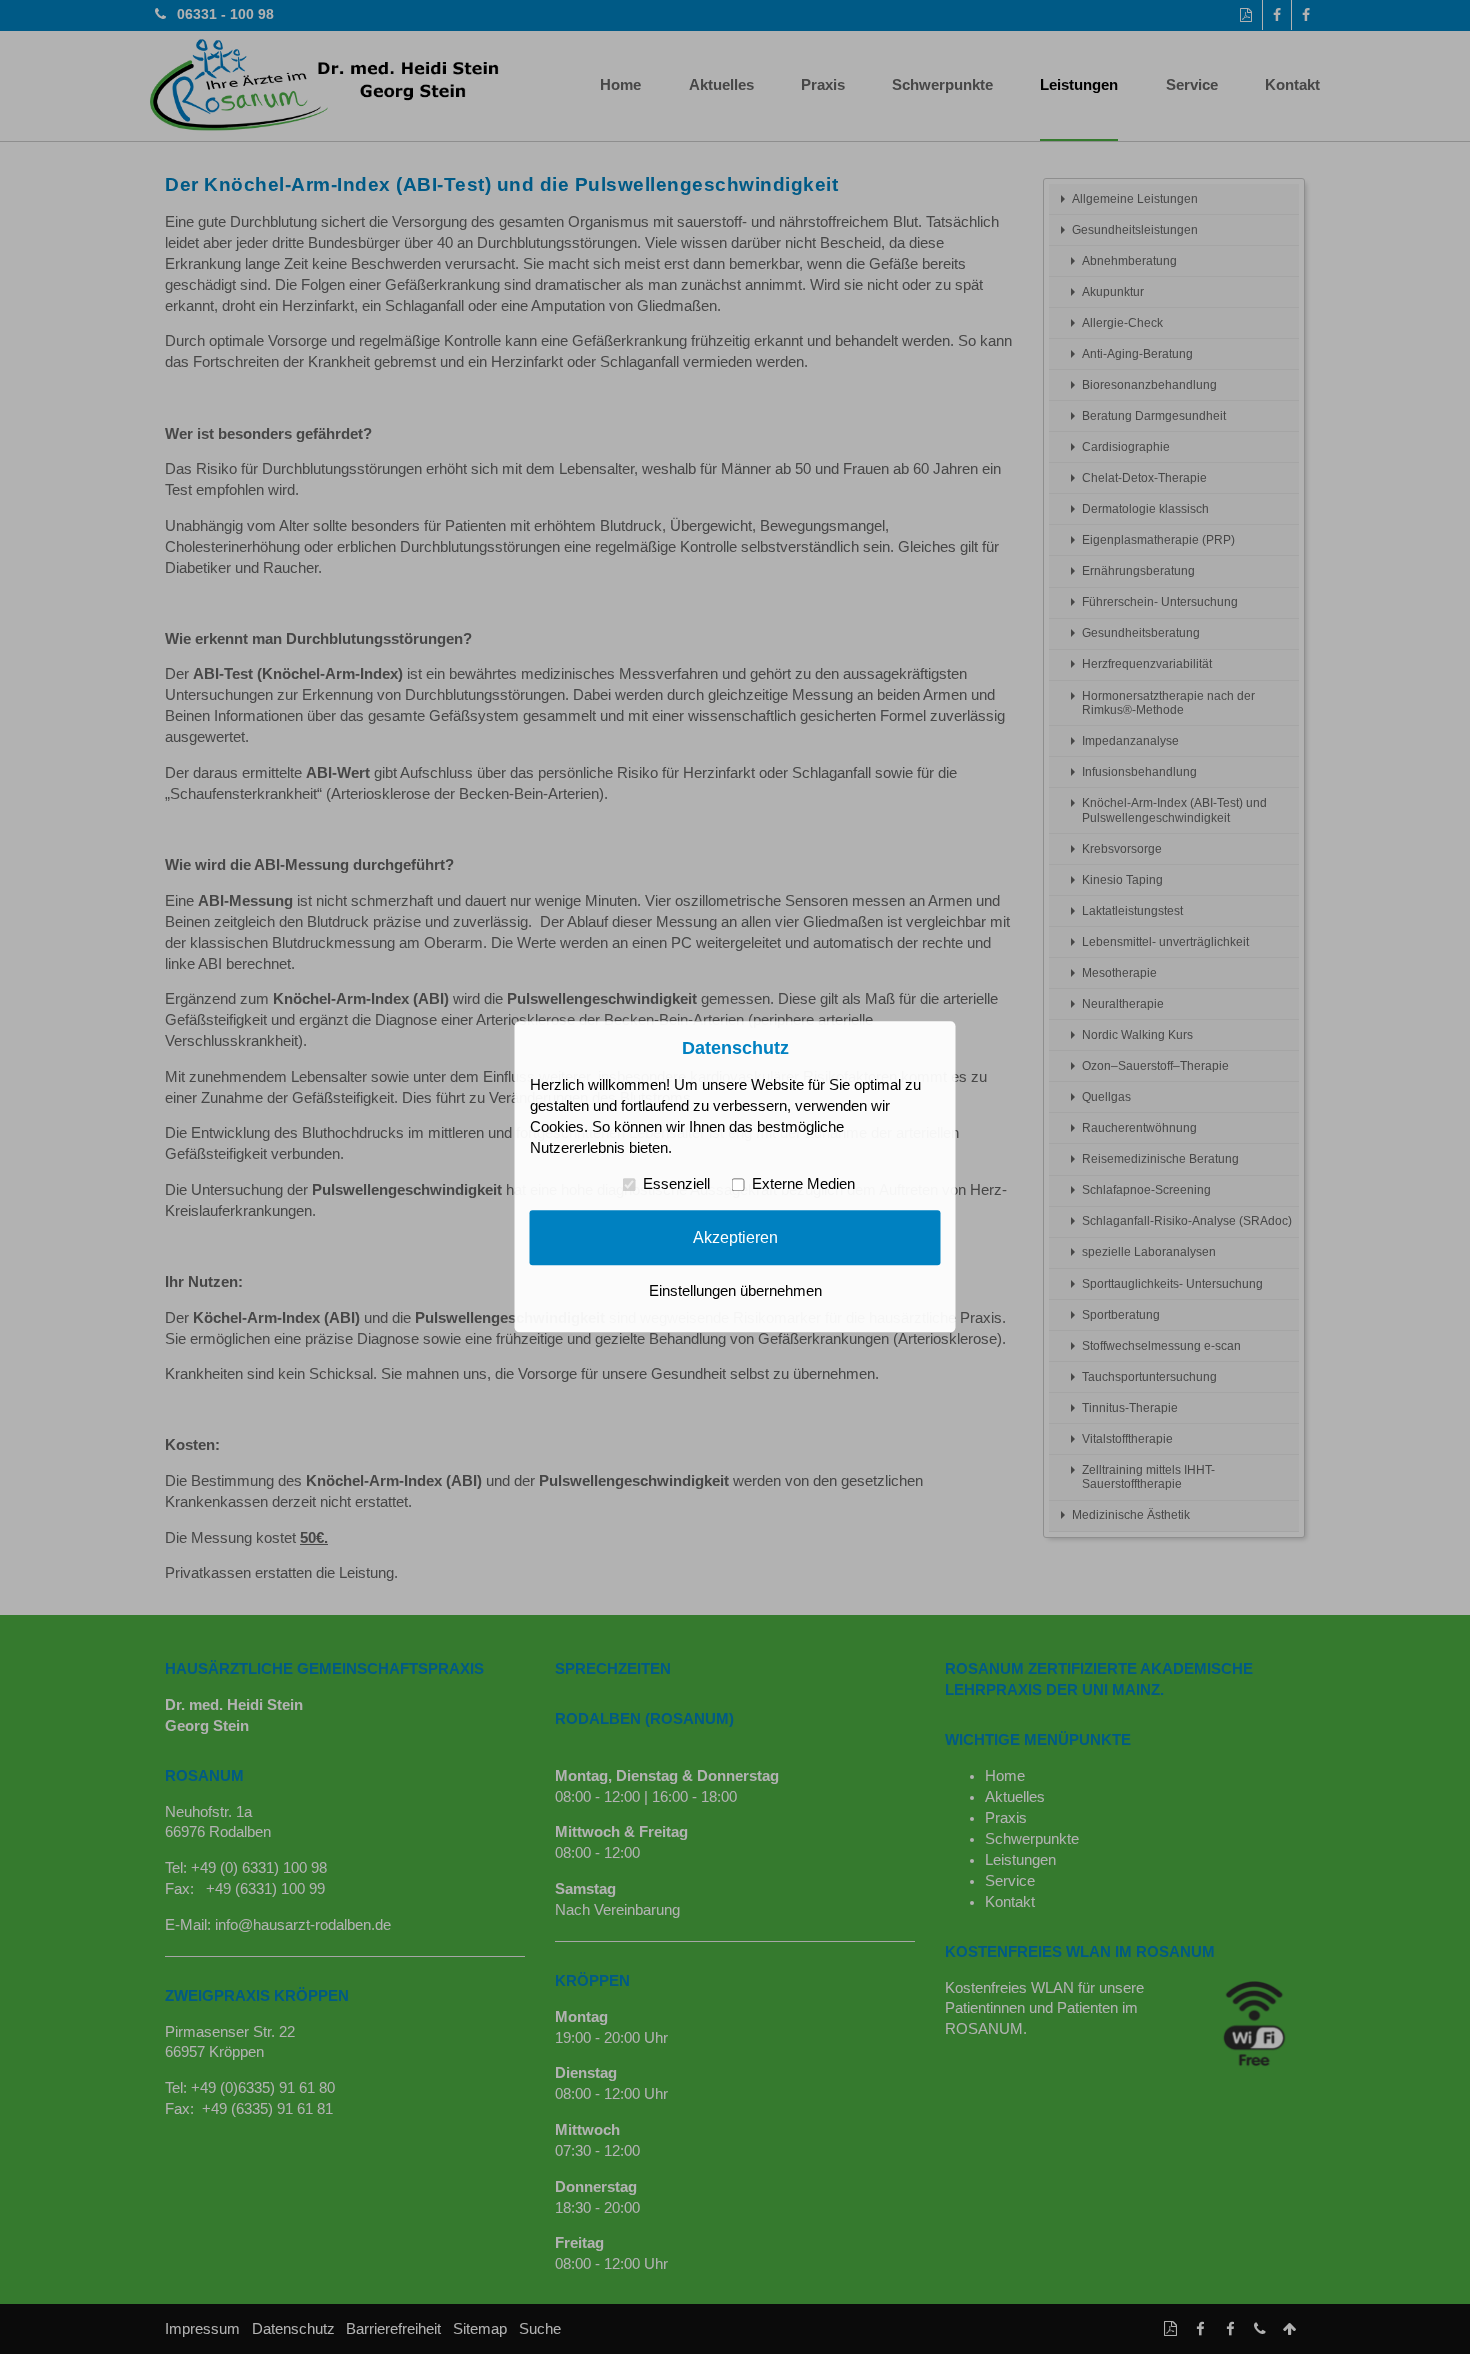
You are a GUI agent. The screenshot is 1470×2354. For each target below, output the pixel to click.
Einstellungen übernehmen (735, 1292)
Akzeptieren (735, 1237)
